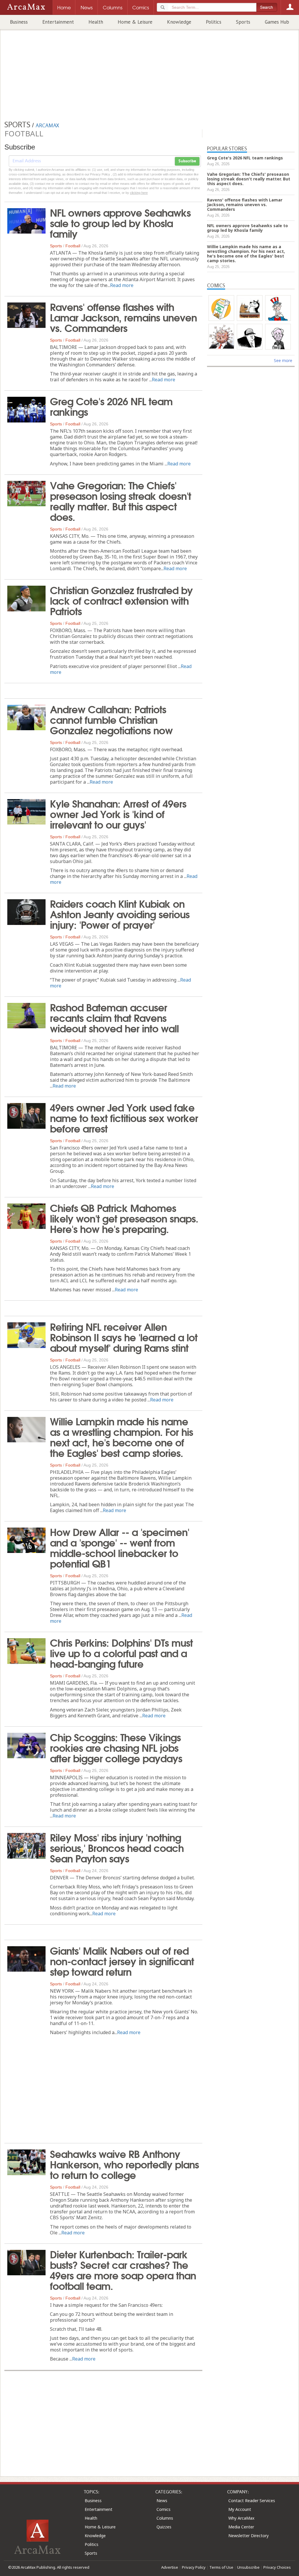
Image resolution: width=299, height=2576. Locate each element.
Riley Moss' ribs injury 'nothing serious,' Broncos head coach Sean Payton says (117, 1847)
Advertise (170, 2567)
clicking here (139, 193)
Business (19, 22)
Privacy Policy (194, 2567)
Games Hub (277, 22)
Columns (165, 2518)
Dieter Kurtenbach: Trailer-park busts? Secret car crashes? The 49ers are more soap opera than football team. (123, 2269)
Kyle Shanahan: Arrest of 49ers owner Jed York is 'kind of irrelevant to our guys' (118, 813)
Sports (243, 22)
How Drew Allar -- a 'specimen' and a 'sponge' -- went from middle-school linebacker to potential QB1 (120, 1547)
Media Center (241, 2527)
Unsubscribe (248, 2567)
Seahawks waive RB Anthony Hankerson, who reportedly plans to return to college (124, 2164)
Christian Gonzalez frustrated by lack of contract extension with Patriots (121, 600)
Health (96, 22)
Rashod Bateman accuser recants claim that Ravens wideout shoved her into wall (114, 1017)
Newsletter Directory (248, 2536)
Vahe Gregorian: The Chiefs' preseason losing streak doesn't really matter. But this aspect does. (120, 500)
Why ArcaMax (241, 2518)
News (162, 2501)
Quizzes (164, 2527)
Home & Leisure (135, 22)
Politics (214, 22)
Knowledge (179, 22)
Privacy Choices (277, 2567)
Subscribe (187, 161)
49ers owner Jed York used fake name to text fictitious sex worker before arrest (124, 1117)
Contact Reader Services (252, 2501)
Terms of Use (221, 2567)
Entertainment (58, 22)
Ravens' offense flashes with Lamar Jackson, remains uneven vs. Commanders (123, 317)
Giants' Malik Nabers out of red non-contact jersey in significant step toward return (122, 1961)
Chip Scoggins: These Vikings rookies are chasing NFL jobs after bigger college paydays (116, 1747)
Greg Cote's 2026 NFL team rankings (111, 406)
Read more (122, 285)
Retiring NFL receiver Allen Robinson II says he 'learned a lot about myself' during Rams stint (124, 1337)
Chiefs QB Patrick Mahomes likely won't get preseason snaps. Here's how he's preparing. (124, 1218)
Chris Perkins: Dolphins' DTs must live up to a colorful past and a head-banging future (121, 1653)
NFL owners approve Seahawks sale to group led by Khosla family (120, 222)
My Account (240, 2509)
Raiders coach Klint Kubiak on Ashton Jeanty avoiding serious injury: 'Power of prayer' (120, 914)
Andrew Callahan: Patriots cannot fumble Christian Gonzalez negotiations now (111, 719)
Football (73, 246)
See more (283, 360)
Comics (164, 2509)
